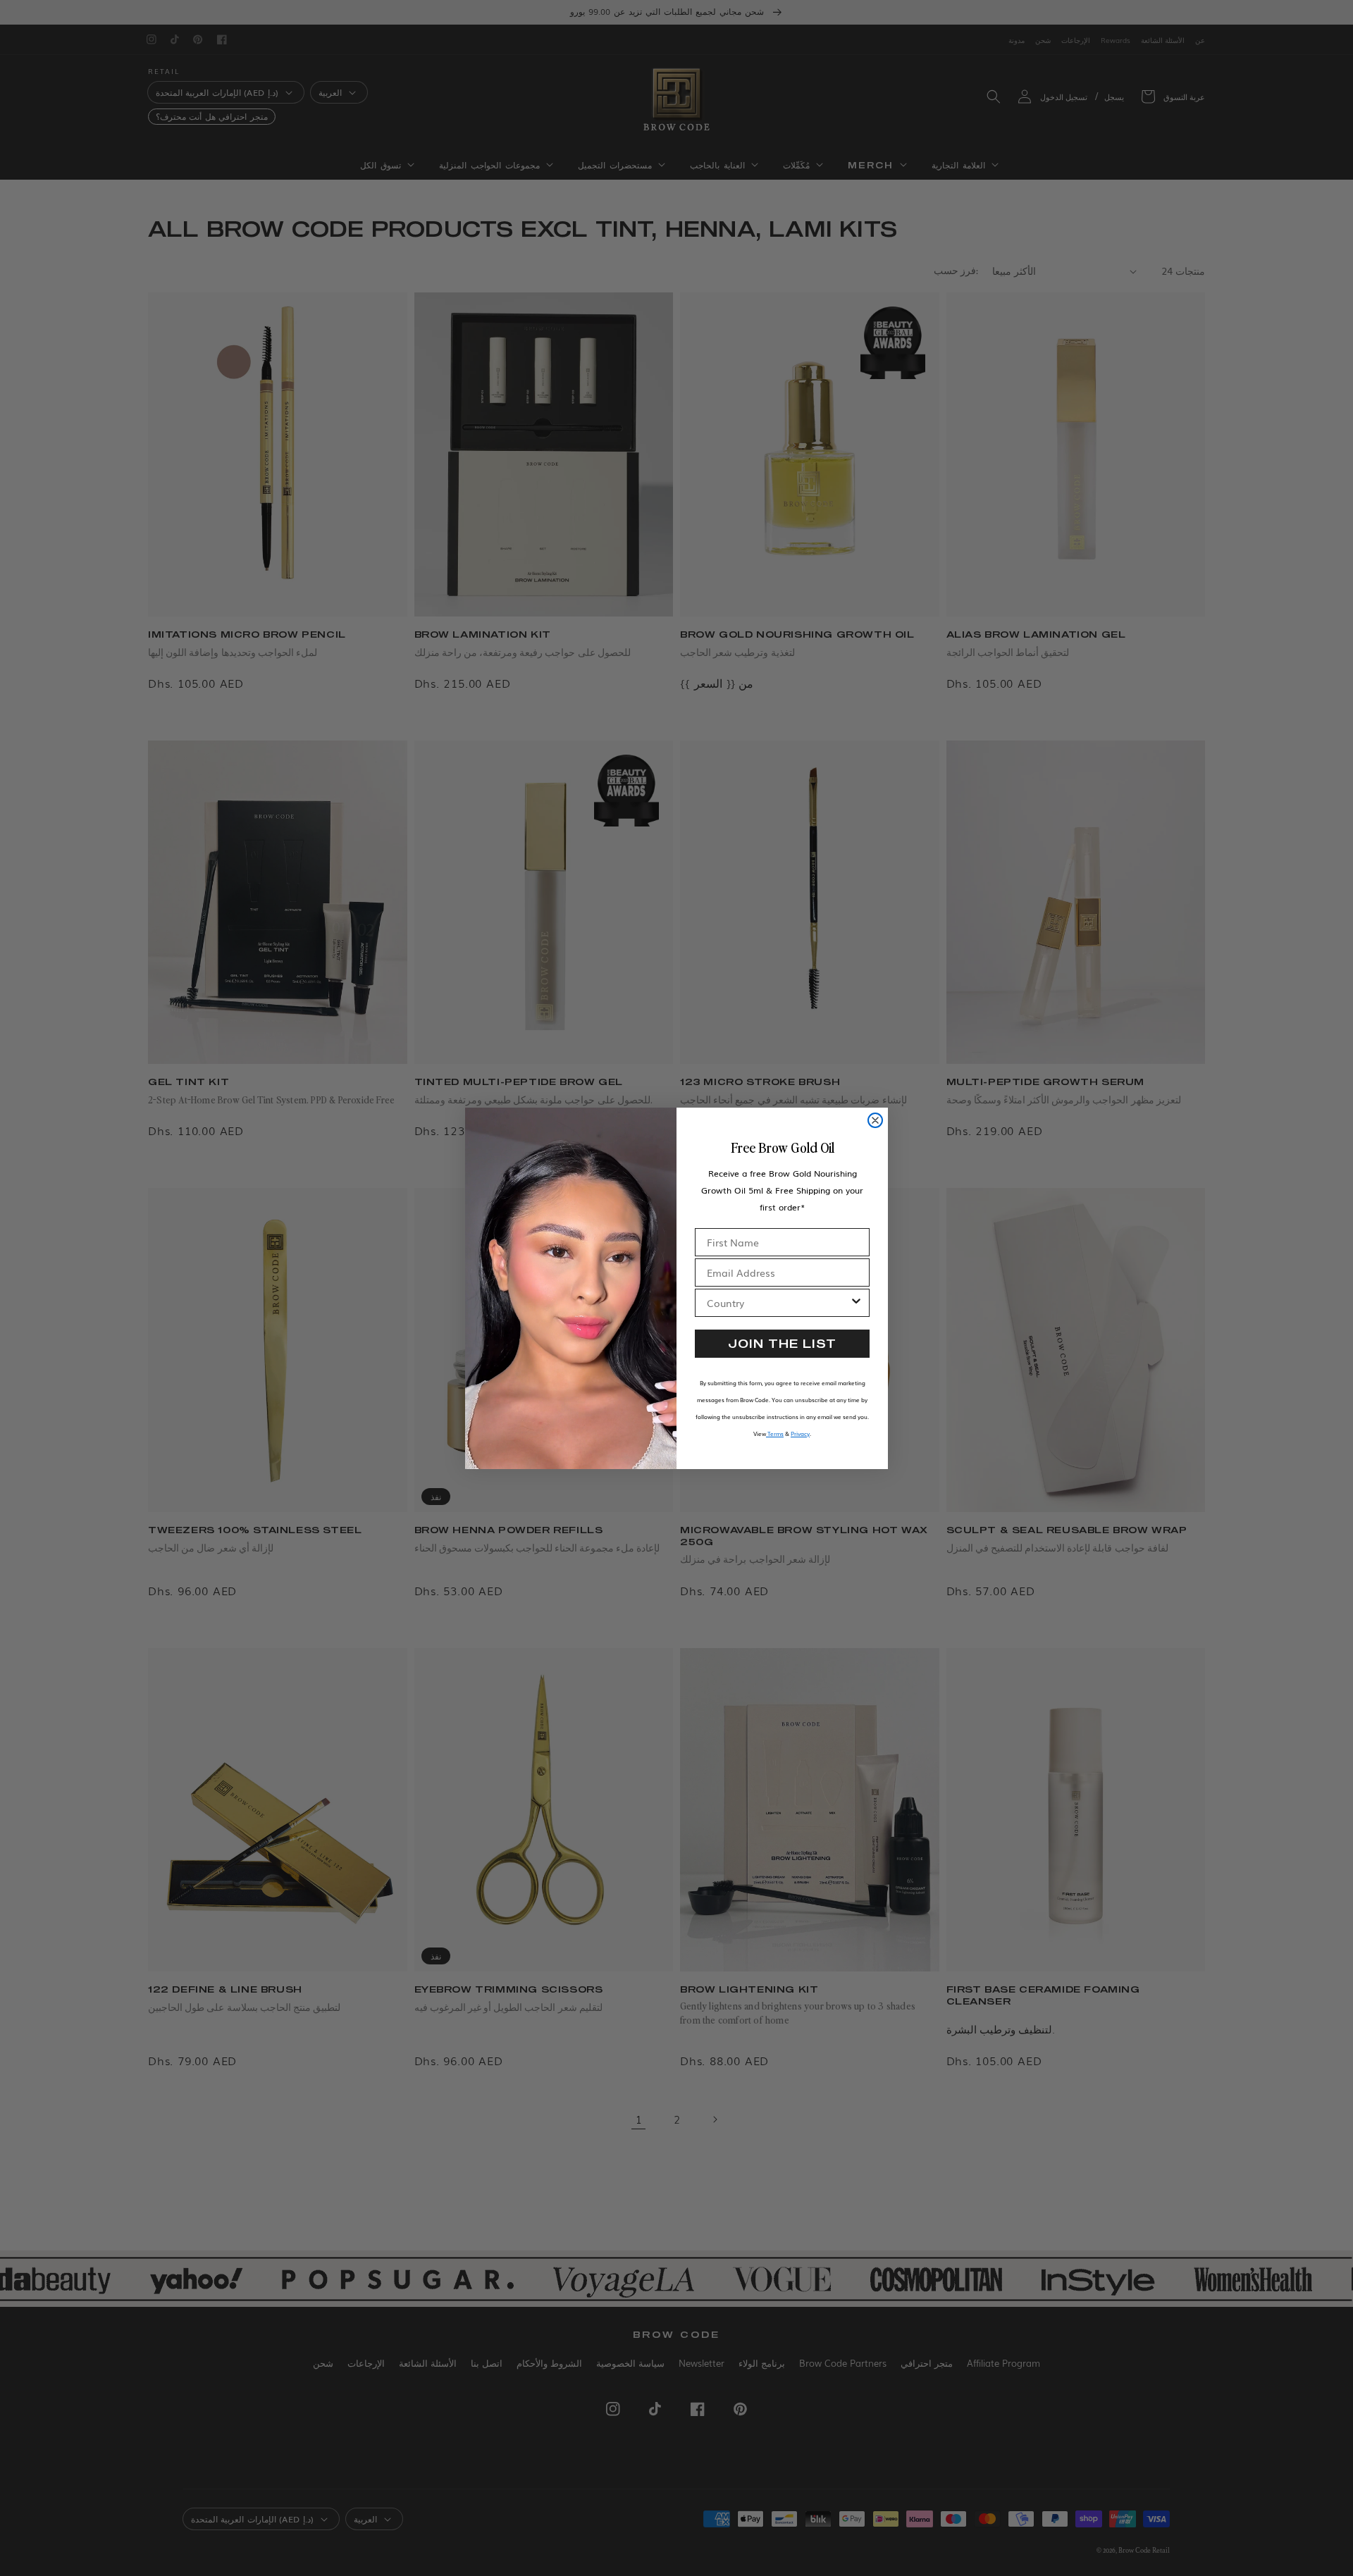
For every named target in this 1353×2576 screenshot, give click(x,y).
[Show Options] (856, 1303)
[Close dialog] (875, 1120)
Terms (775, 1433)
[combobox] (778, 1303)
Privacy (800, 1433)
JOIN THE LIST (782, 1343)
